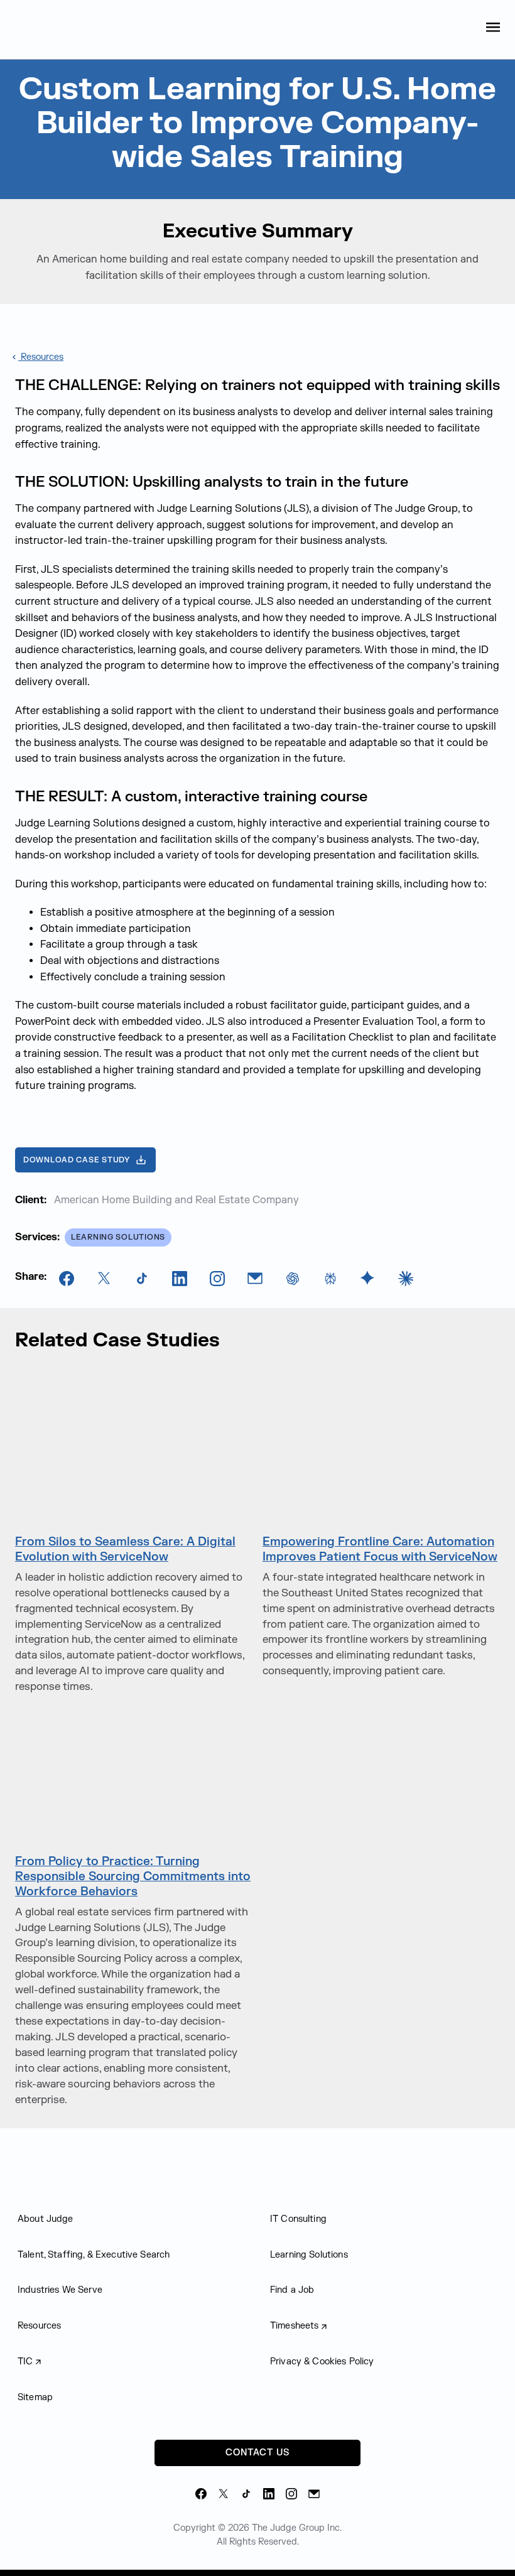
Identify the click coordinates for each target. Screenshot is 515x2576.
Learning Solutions (309, 2255)
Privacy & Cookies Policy (322, 2362)
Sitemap (35, 2397)
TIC (25, 2362)
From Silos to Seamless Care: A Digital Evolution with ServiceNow (125, 1549)
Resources (41, 357)
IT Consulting (298, 2219)
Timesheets (295, 2326)
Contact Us (257, 2453)
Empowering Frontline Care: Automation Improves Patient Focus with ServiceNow (380, 1549)
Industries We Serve (60, 2290)
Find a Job (292, 2290)
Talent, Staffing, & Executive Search (94, 2255)
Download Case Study (77, 1160)
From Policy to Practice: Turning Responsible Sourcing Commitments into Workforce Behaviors (133, 1876)
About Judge (46, 2219)
